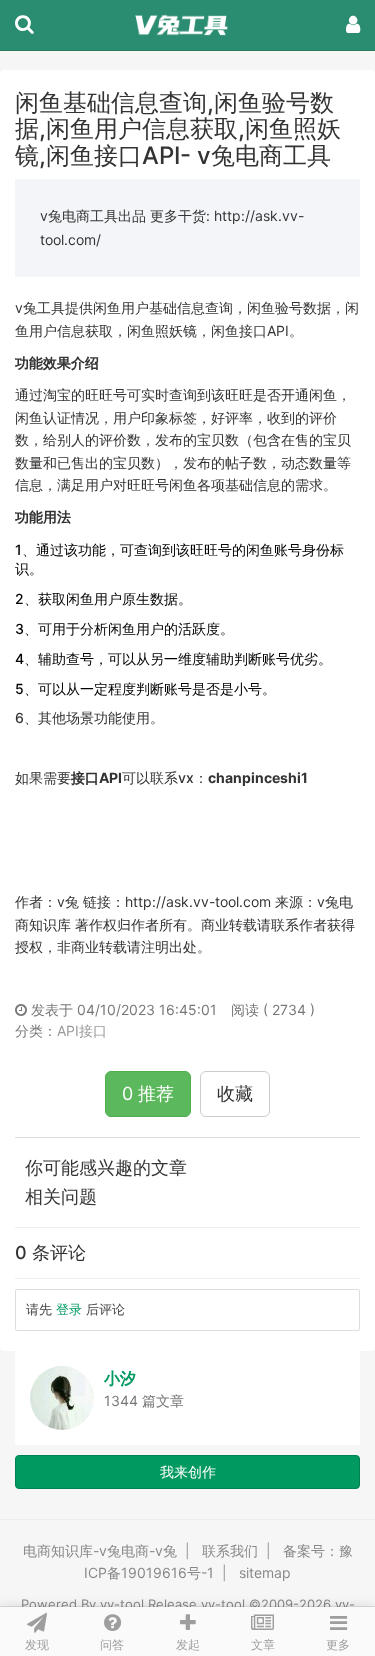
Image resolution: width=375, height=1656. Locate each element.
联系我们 (230, 1550)
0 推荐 (148, 1093)
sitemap (265, 1572)
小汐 (120, 1378)
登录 (69, 1309)
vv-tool (122, 1604)
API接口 (82, 1030)
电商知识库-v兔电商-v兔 (100, 1550)
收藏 (235, 1093)
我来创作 (188, 1471)
